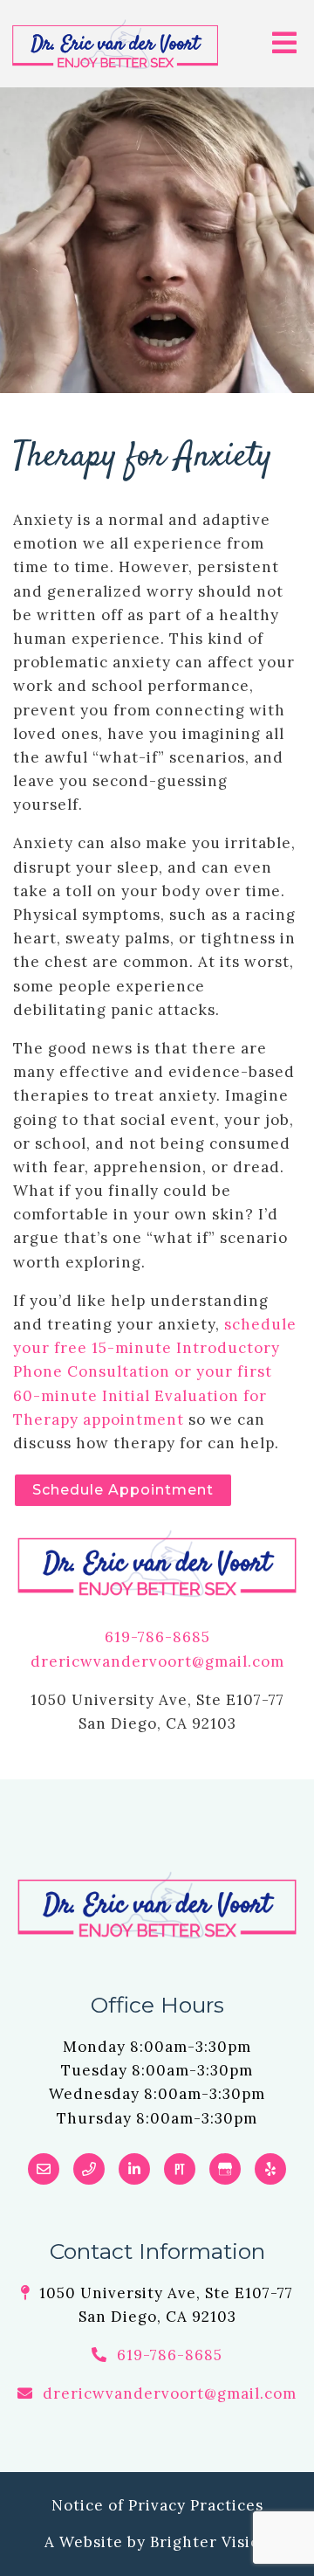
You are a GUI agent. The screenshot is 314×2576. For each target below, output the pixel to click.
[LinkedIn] (134, 2169)
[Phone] (89, 2169)
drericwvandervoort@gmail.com (157, 1661)
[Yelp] (270, 2169)
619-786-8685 (157, 1637)
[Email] (44, 2169)
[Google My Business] (225, 2169)
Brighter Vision (210, 2542)
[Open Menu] (284, 44)
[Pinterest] (180, 2169)
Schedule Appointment (123, 1490)
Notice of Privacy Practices (157, 2505)
